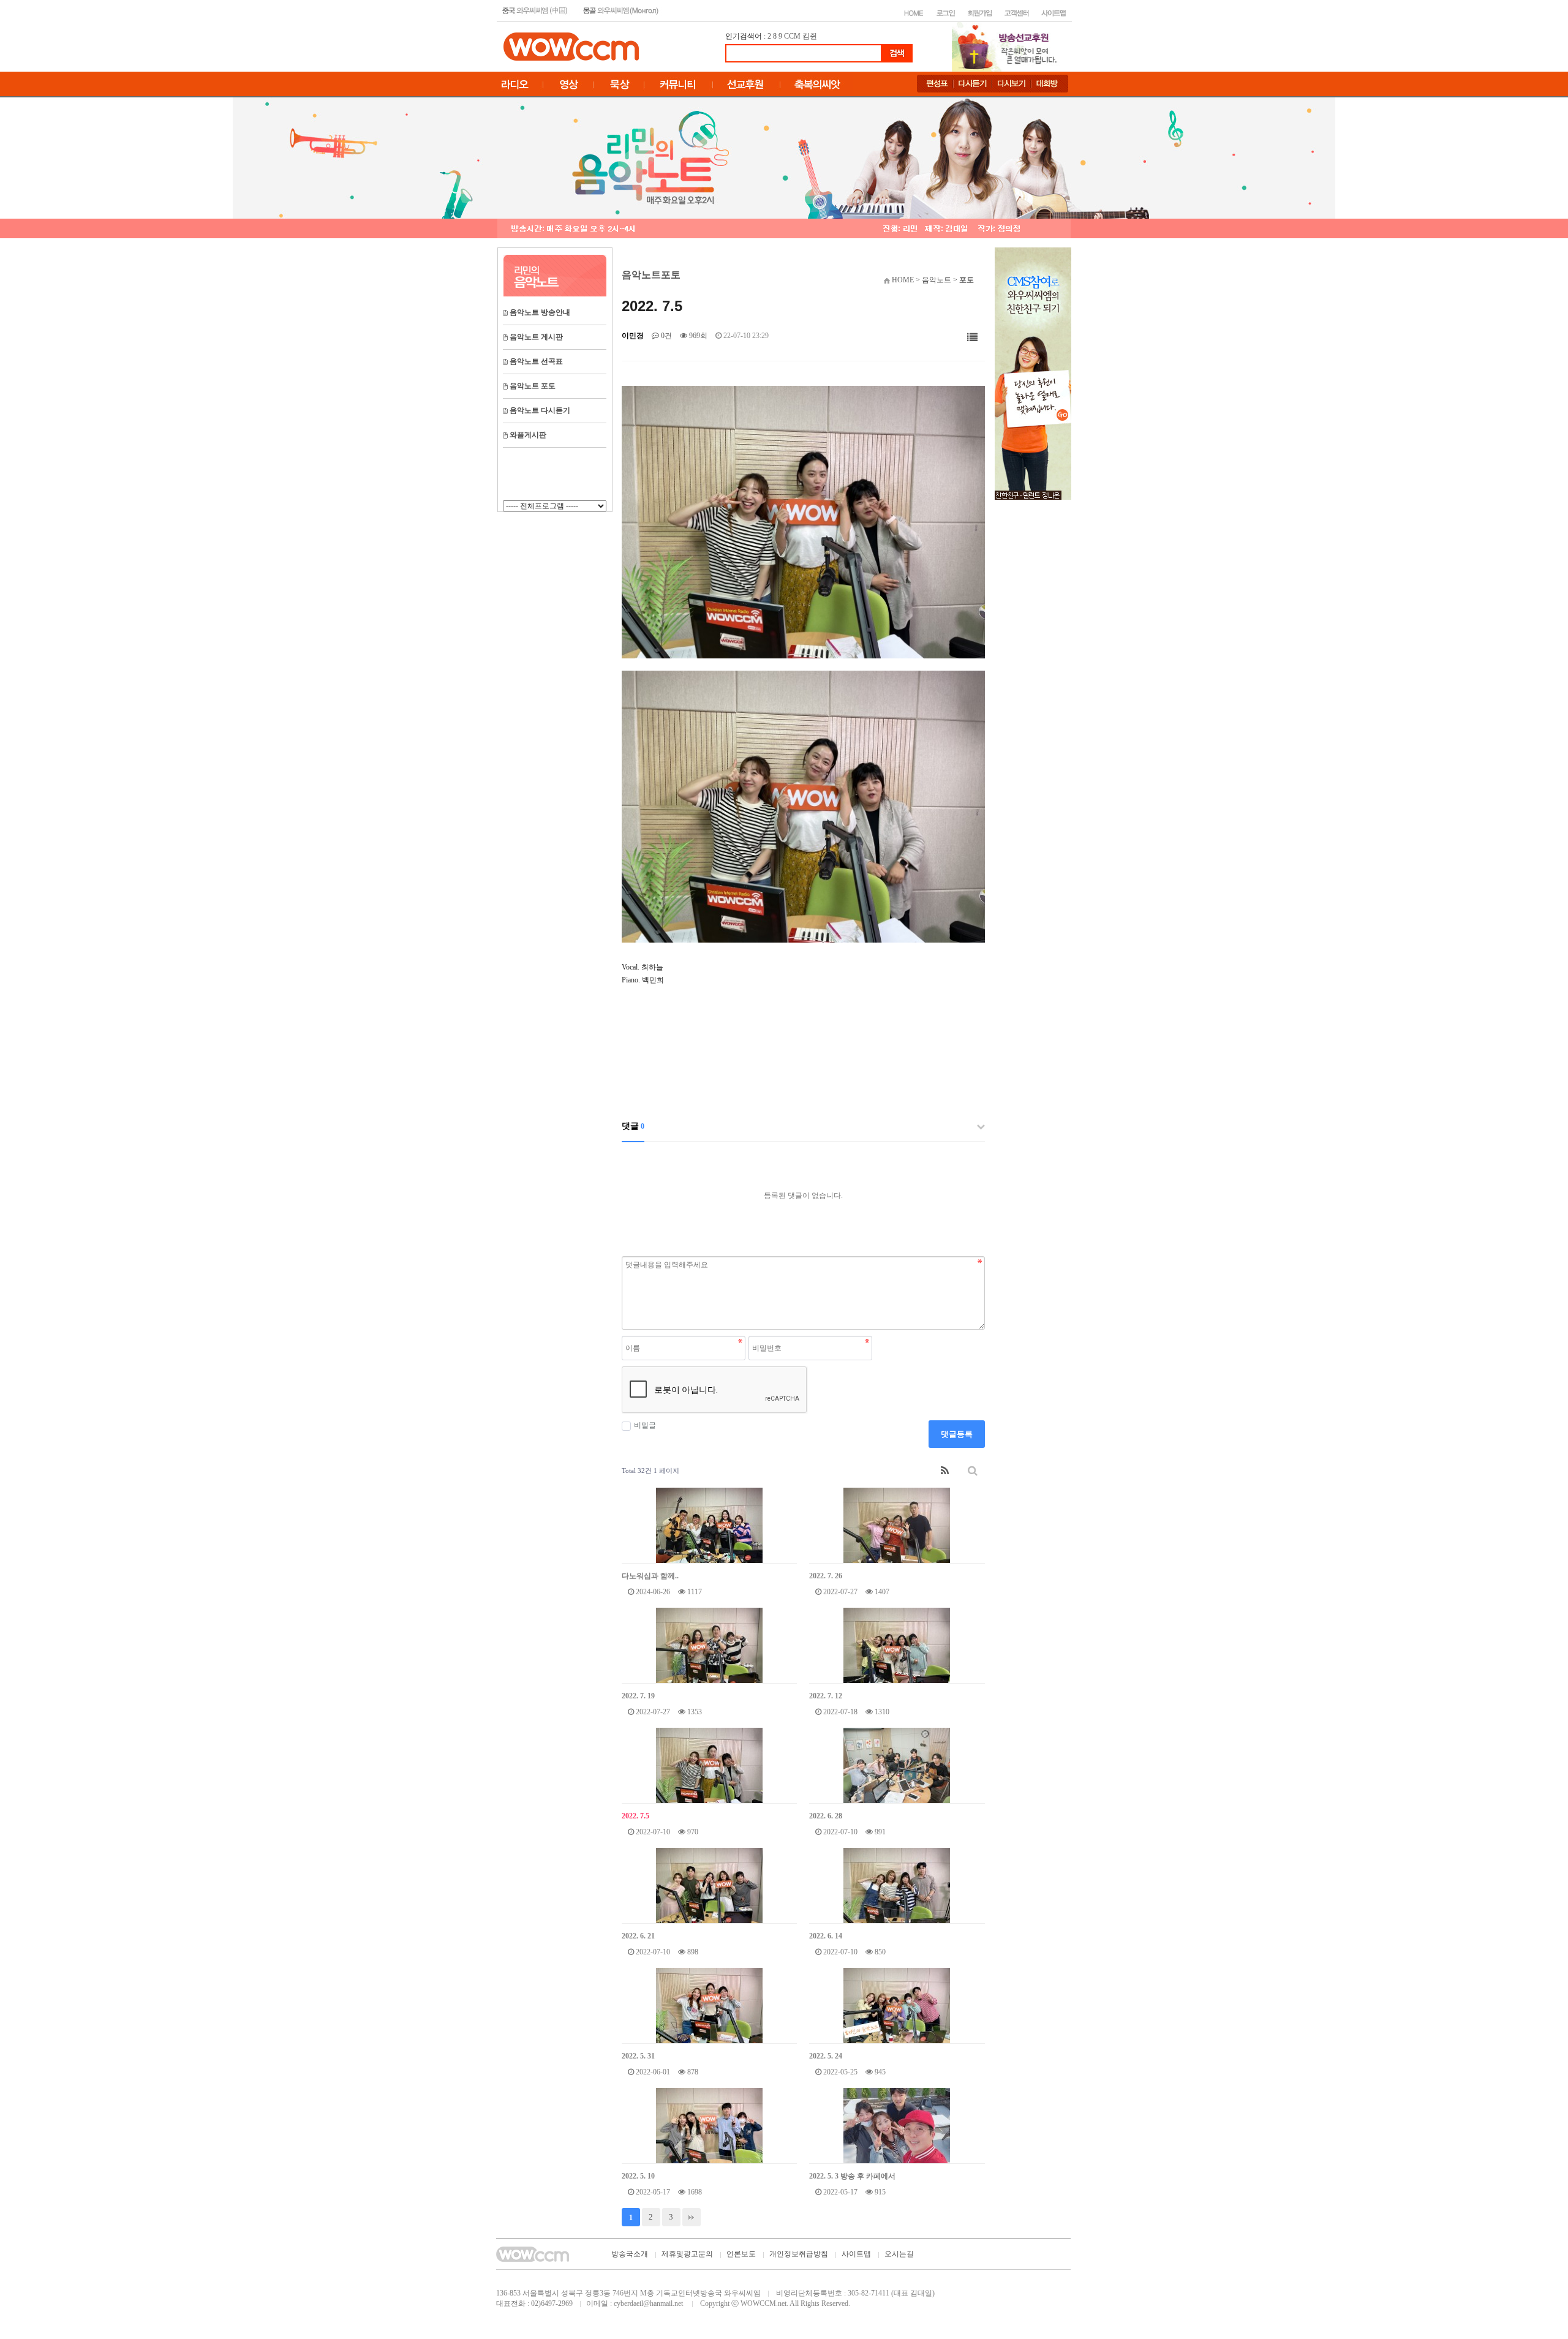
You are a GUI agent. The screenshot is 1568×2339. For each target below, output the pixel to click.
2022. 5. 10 (638, 2176)
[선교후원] (1008, 46)
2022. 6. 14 (826, 1936)
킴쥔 (810, 36)
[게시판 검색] (973, 1471)
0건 (665, 336)
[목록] (972, 338)
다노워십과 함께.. (650, 1576)
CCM (792, 36)
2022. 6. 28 (826, 1816)
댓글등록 (957, 1434)
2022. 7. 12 (826, 1696)
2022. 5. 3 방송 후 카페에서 (852, 2176)
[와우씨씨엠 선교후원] (1033, 373)
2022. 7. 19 (638, 1696)
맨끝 (692, 2217)
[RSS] (945, 1471)
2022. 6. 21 (638, 1936)
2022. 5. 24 (826, 2056)
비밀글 (645, 1425)
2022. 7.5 (635, 1816)
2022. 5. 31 (638, 2056)
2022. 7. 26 (826, 1576)
